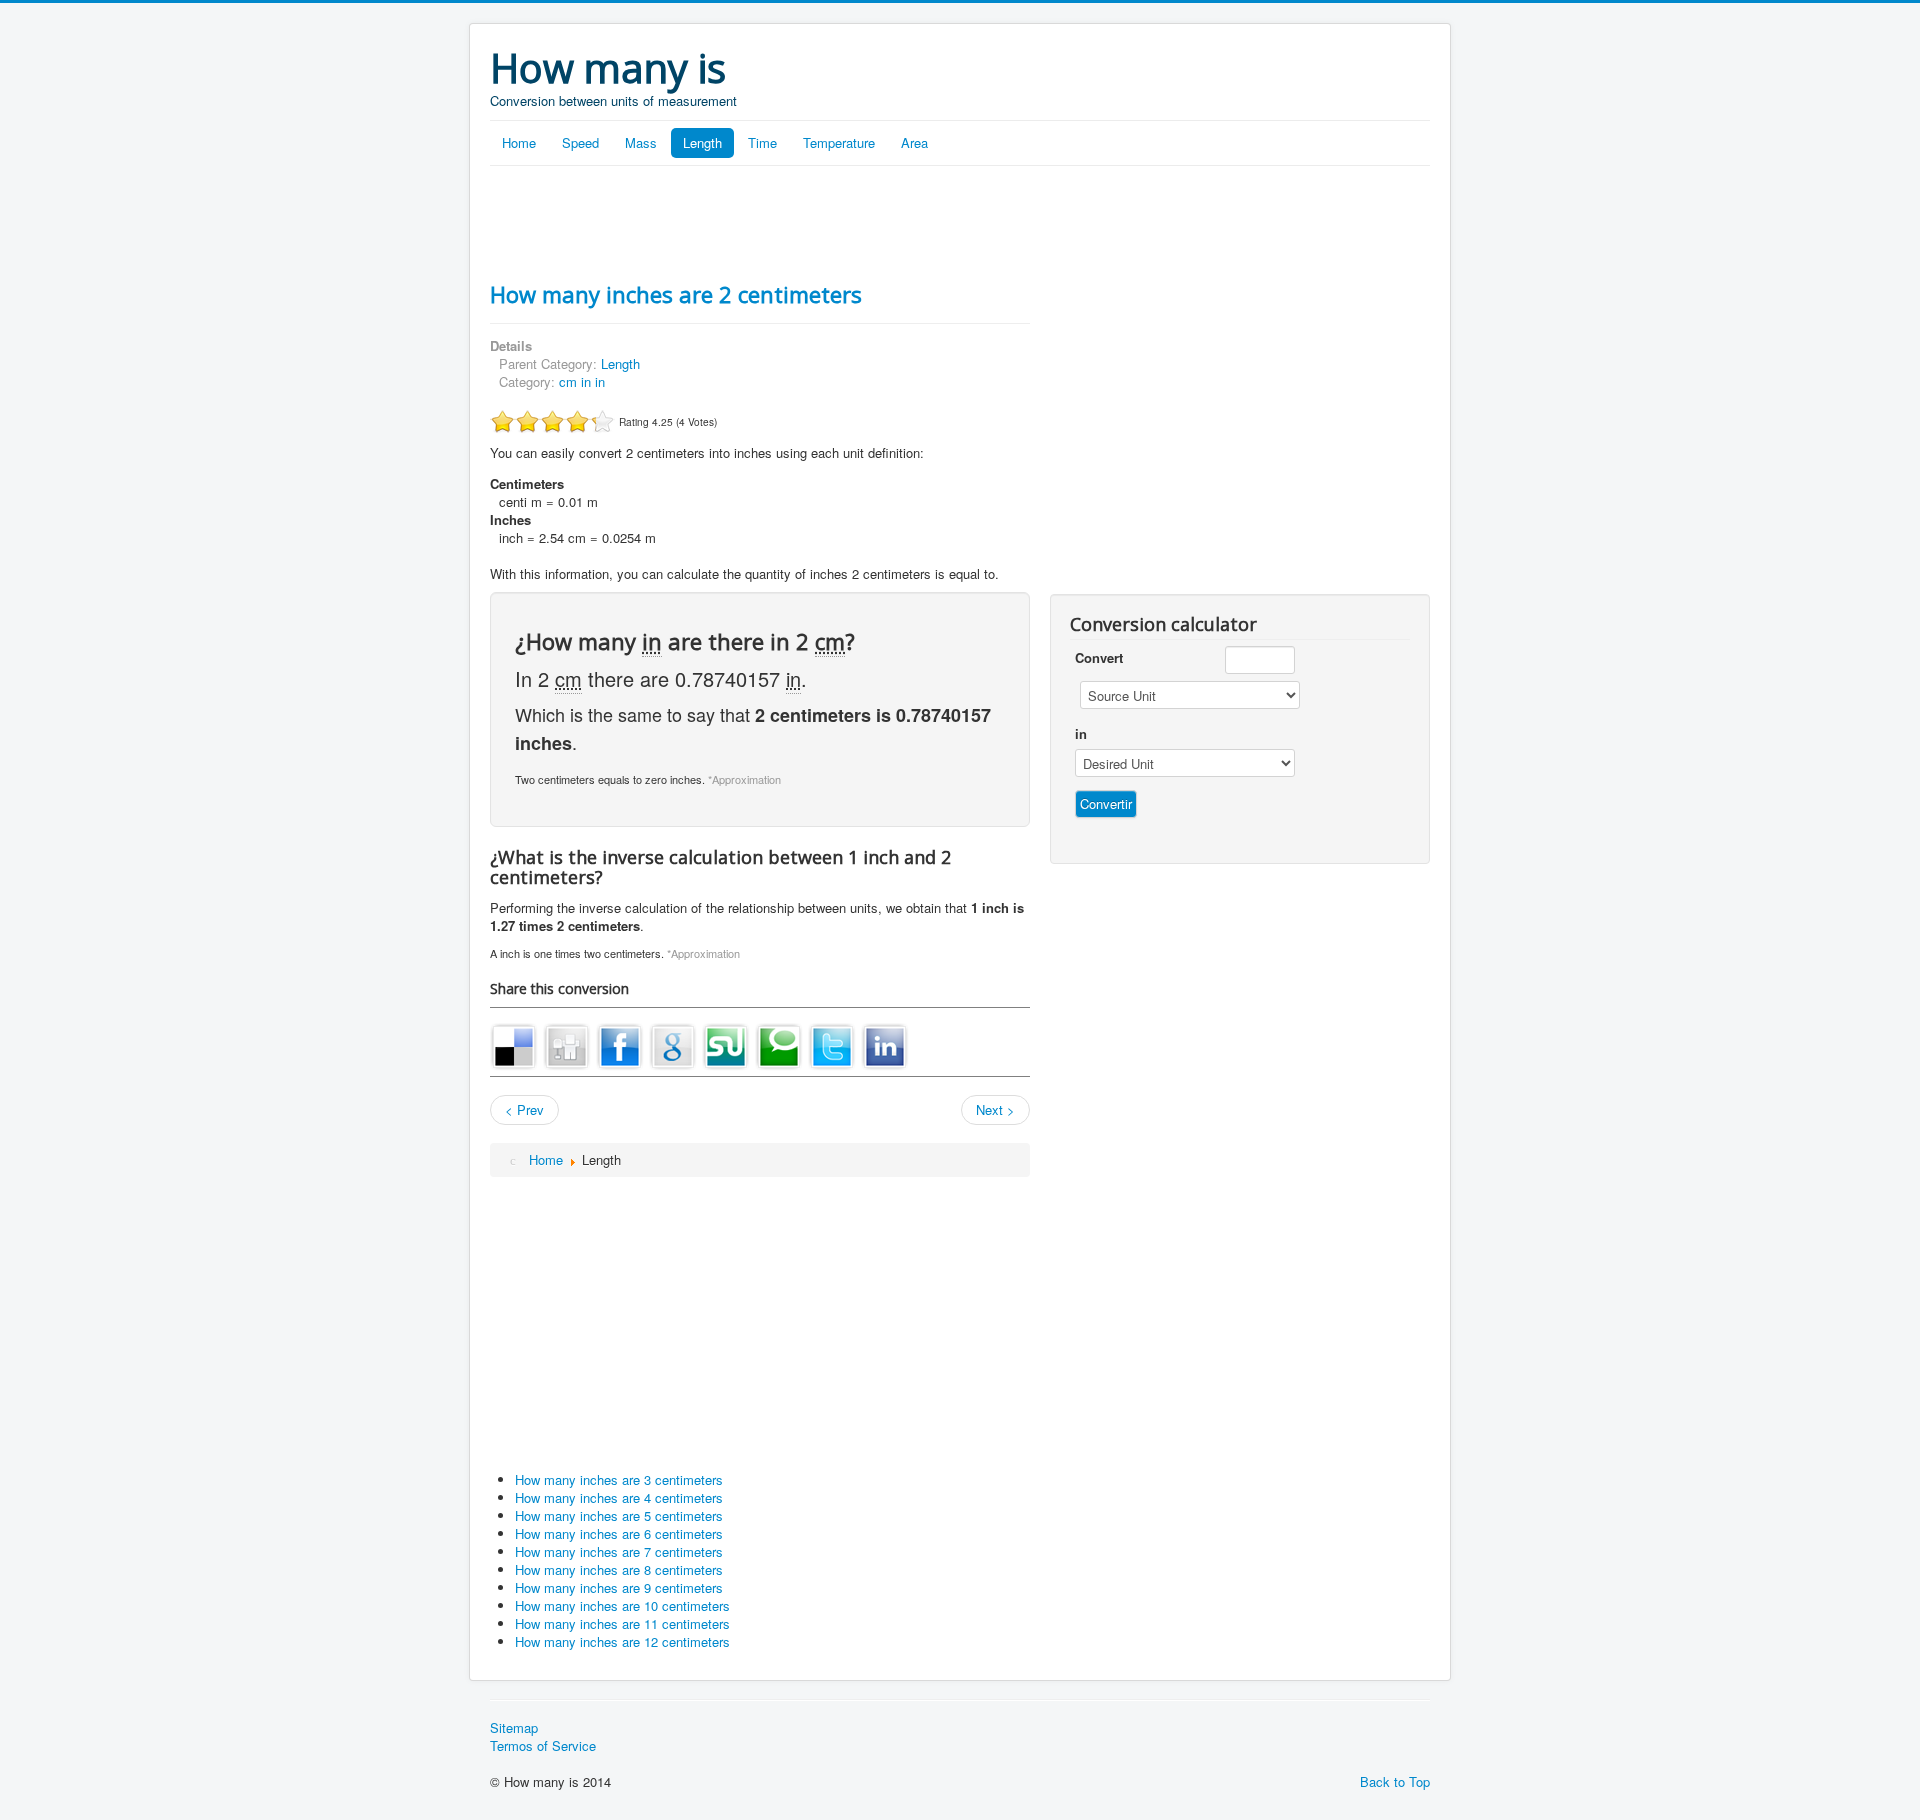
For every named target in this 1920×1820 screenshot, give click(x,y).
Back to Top (1395, 1781)
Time (762, 142)
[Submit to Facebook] (620, 1044)
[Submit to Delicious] (514, 1044)
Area (914, 142)
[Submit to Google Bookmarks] (673, 1044)
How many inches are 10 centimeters (622, 1605)
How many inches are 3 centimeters (619, 1479)
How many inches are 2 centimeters (676, 294)
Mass (641, 142)
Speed (580, 142)
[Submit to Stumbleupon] (726, 1044)
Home (519, 142)
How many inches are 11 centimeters (622, 1623)
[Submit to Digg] (567, 1044)
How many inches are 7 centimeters (619, 1551)
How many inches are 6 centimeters (619, 1533)
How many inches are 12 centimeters (622, 1641)
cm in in (582, 381)
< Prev (524, 1109)
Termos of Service (543, 1746)
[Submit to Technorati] (779, 1044)
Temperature (839, 142)
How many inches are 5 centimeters (619, 1515)
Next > (995, 1109)
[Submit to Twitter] (832, 1044)
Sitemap (514, 1728)
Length (702, 142)
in (1081, 734)
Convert (1099, 658)
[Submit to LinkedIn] (885, 1044)
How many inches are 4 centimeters (619, 1497)
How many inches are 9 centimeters (619, 1587)
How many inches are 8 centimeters (619, 1569)
